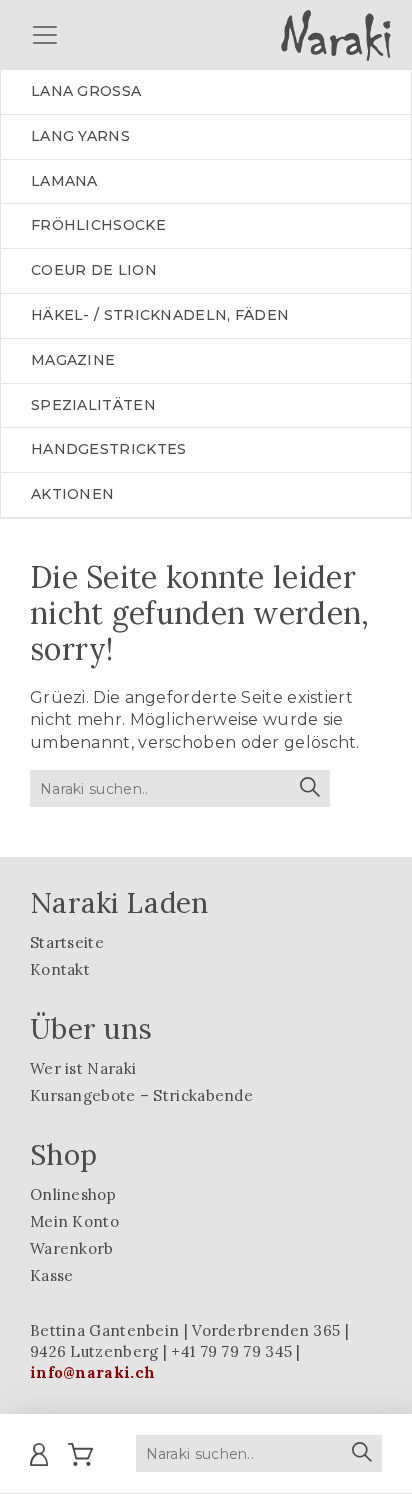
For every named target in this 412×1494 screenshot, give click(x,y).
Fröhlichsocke (98, 225)
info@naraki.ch (92, 1372)
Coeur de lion (94, 270)
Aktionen (72, 494)
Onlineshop (73, 1194)
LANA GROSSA (86, 91)
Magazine (73, 360)
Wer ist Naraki (83, 1068)
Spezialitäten (93, 405)
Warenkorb (72, 1248)
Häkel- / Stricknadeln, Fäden (160, 315)
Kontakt (60, 969)
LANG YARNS (80, 136)
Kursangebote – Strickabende (141, 1095)
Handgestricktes (109, 449)
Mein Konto (74, 1221)
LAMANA (64, 181)
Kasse (52, 1275)
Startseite (67, 942)
